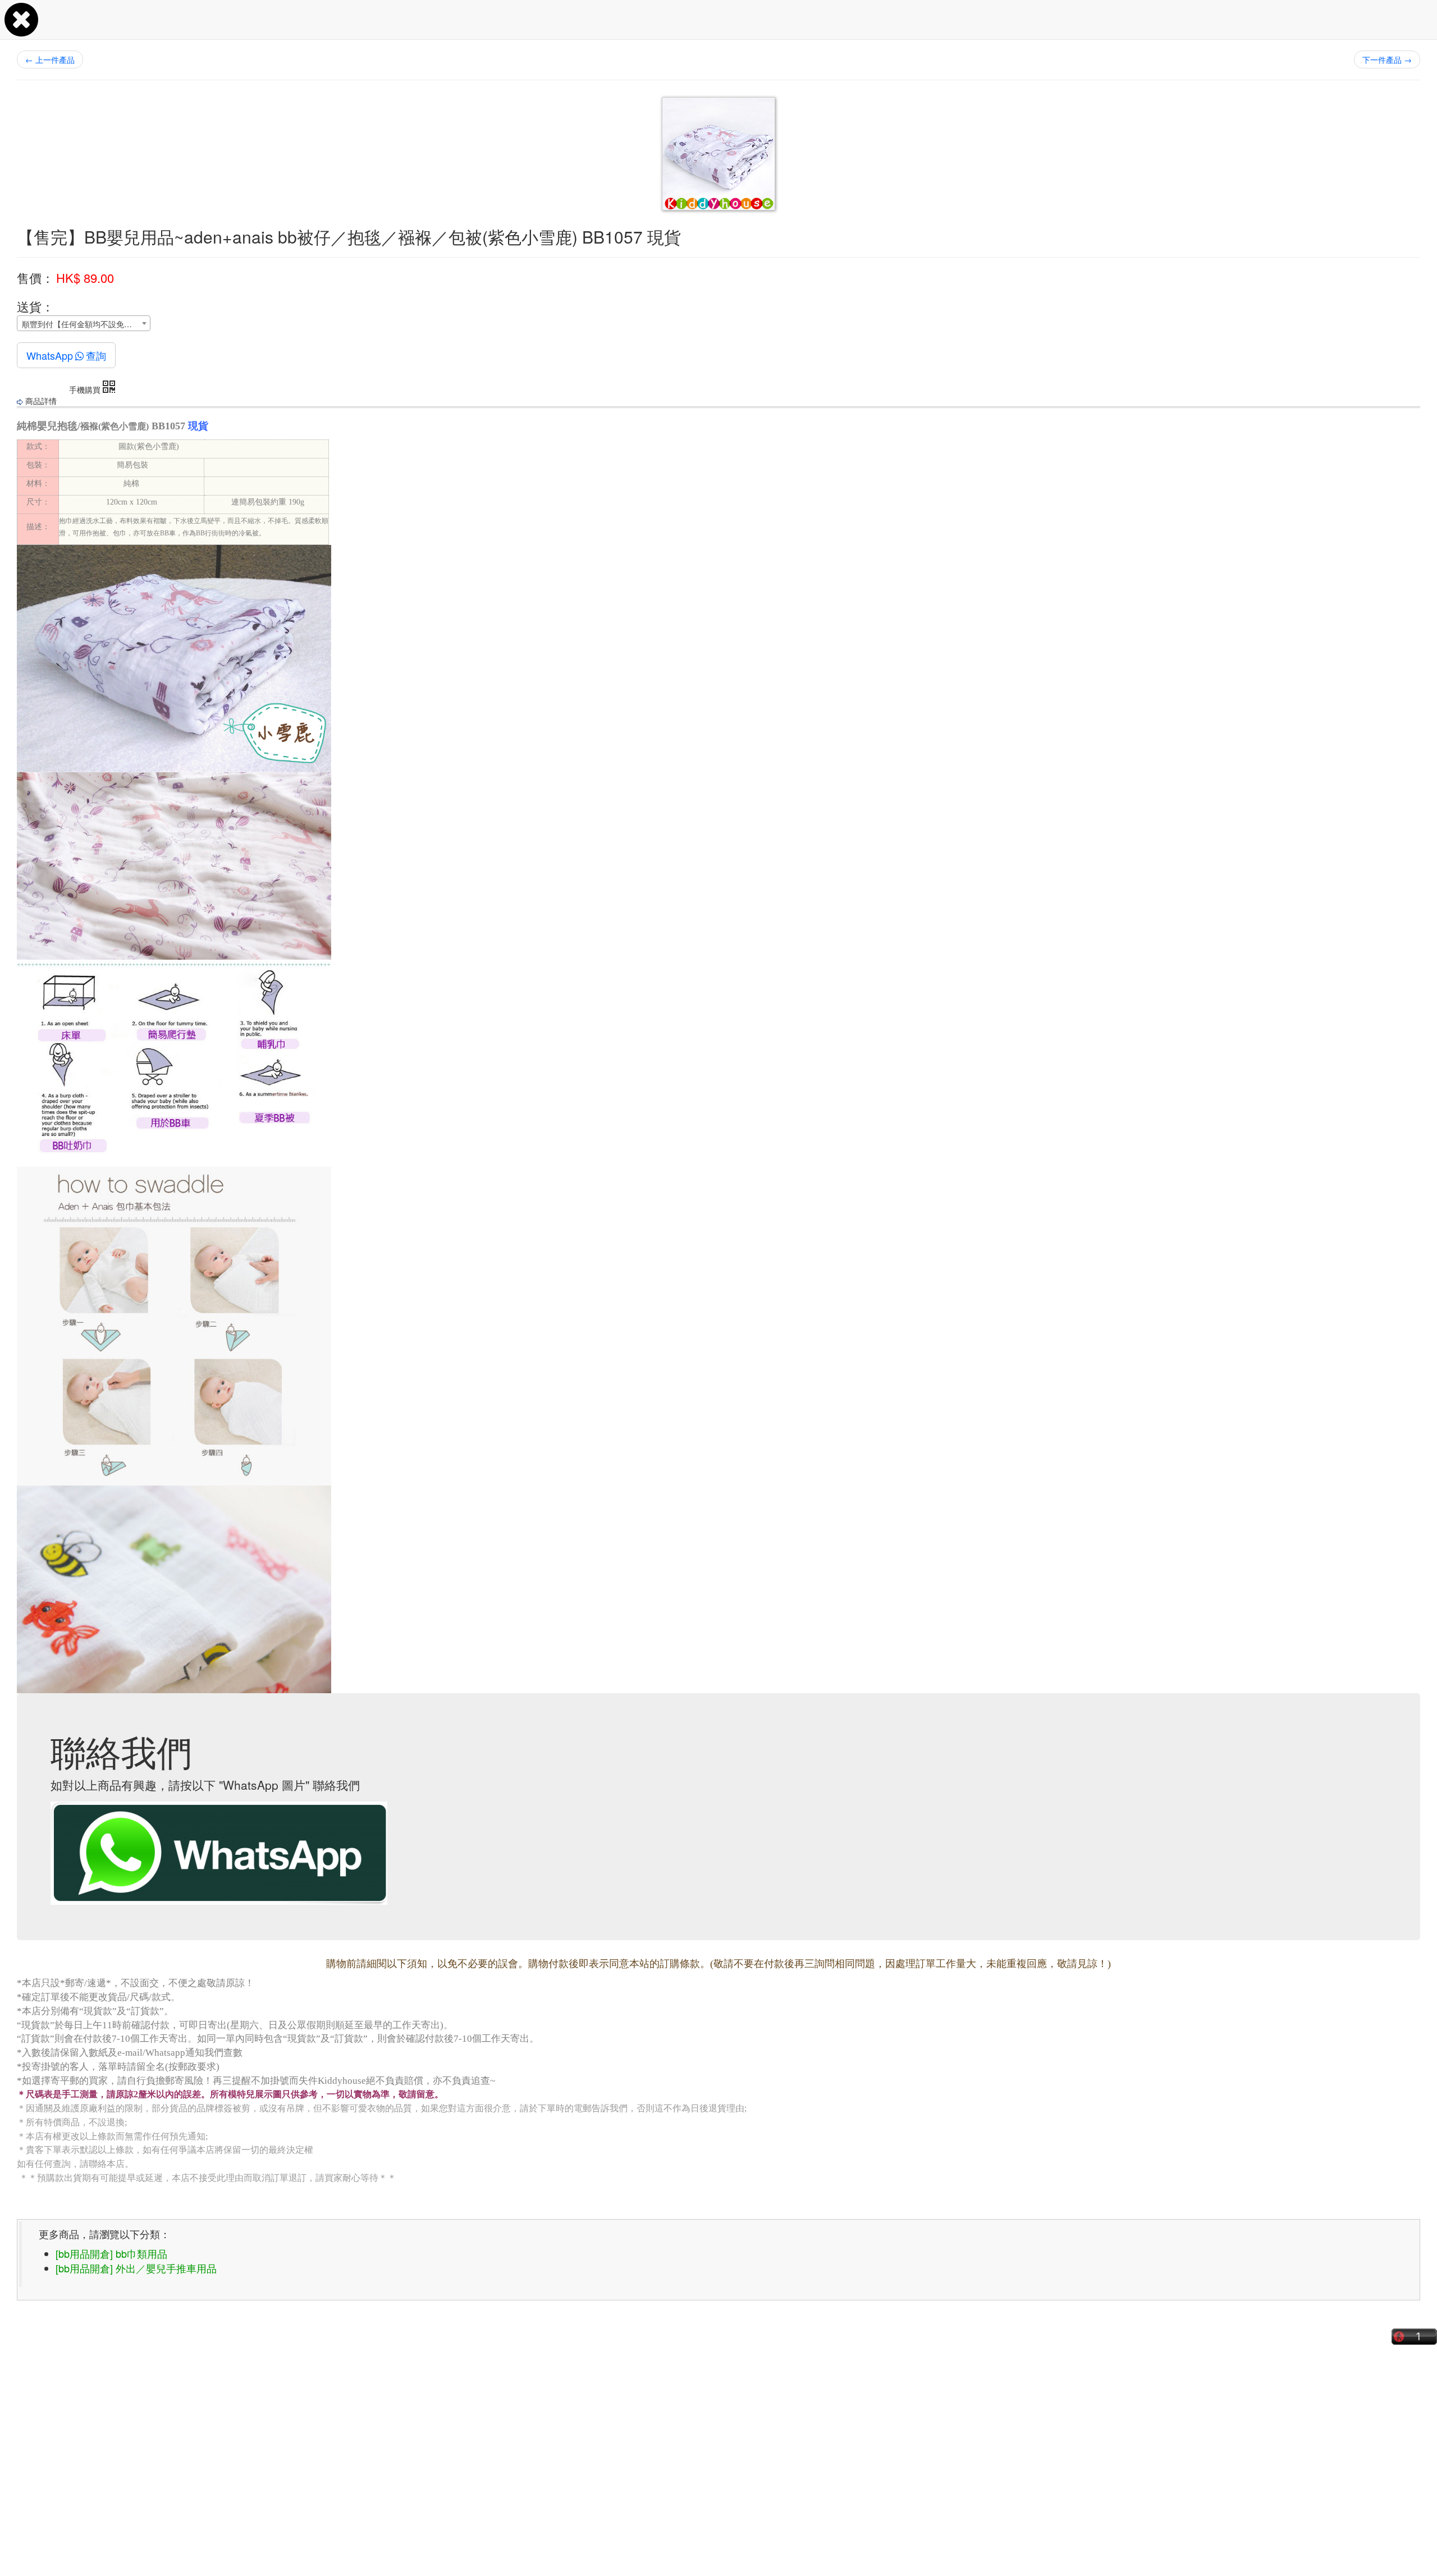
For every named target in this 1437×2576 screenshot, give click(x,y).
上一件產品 (50, 59)
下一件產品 (1387, 59)
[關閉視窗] (21, 30)
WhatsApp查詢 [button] (66, 355)
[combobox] (84, 323)
